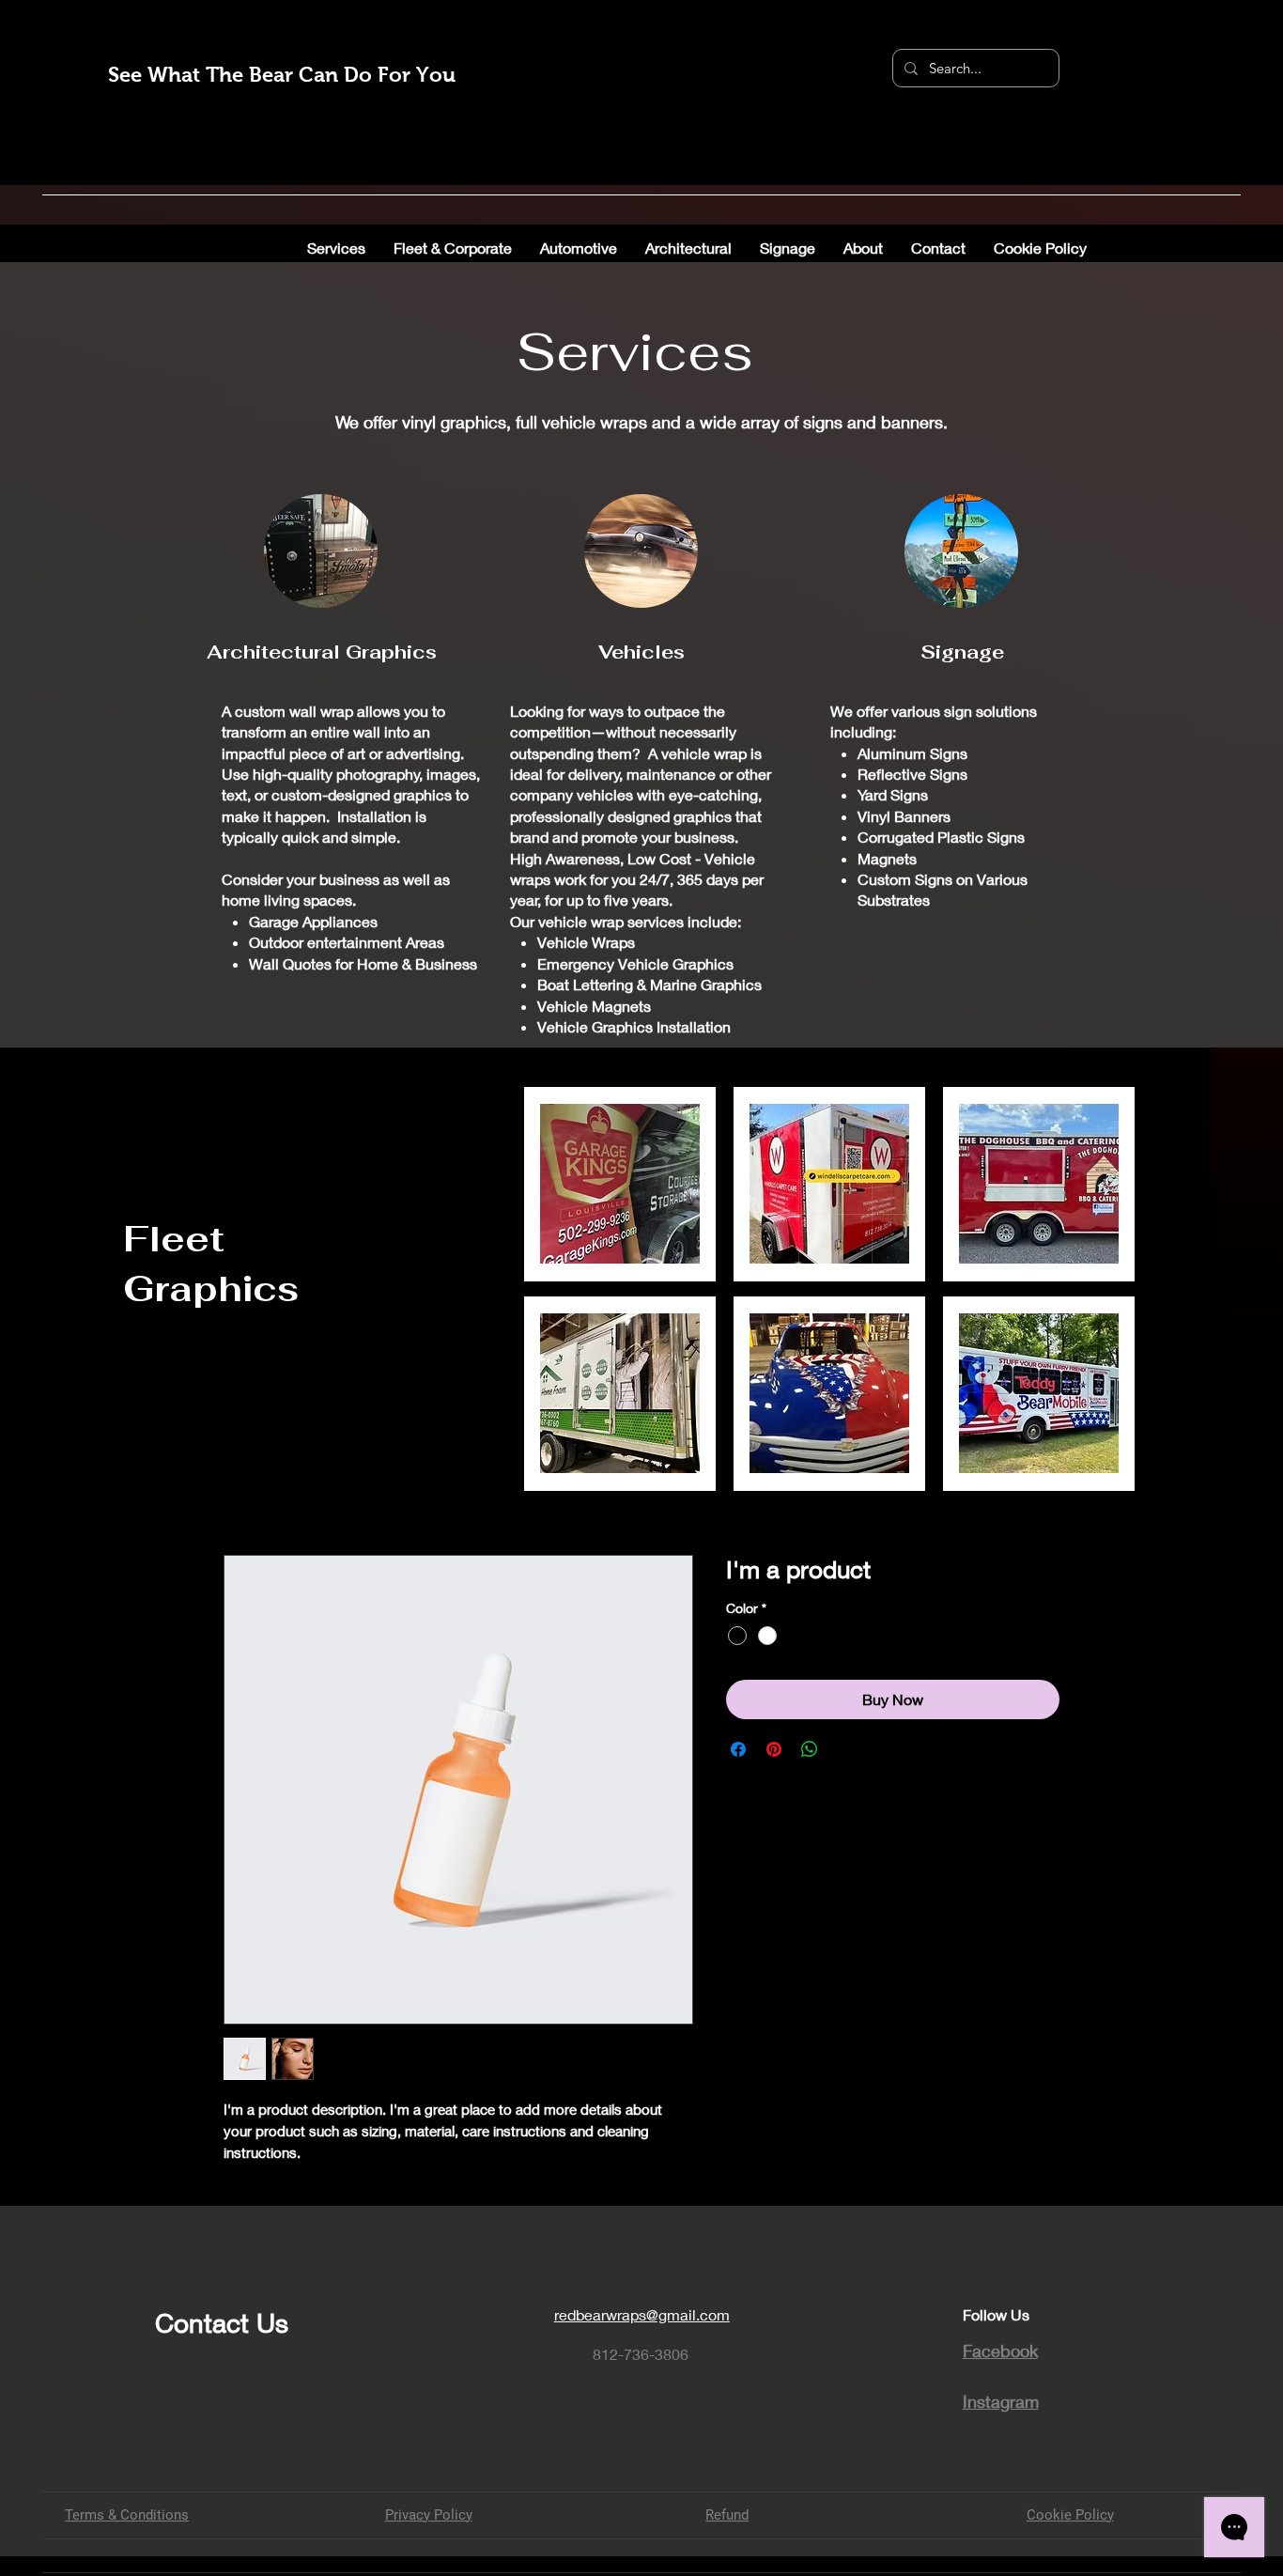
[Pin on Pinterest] (774, 1749)
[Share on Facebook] (738, 1749)
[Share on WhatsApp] (810, 1749)
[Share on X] (845, 1749)
